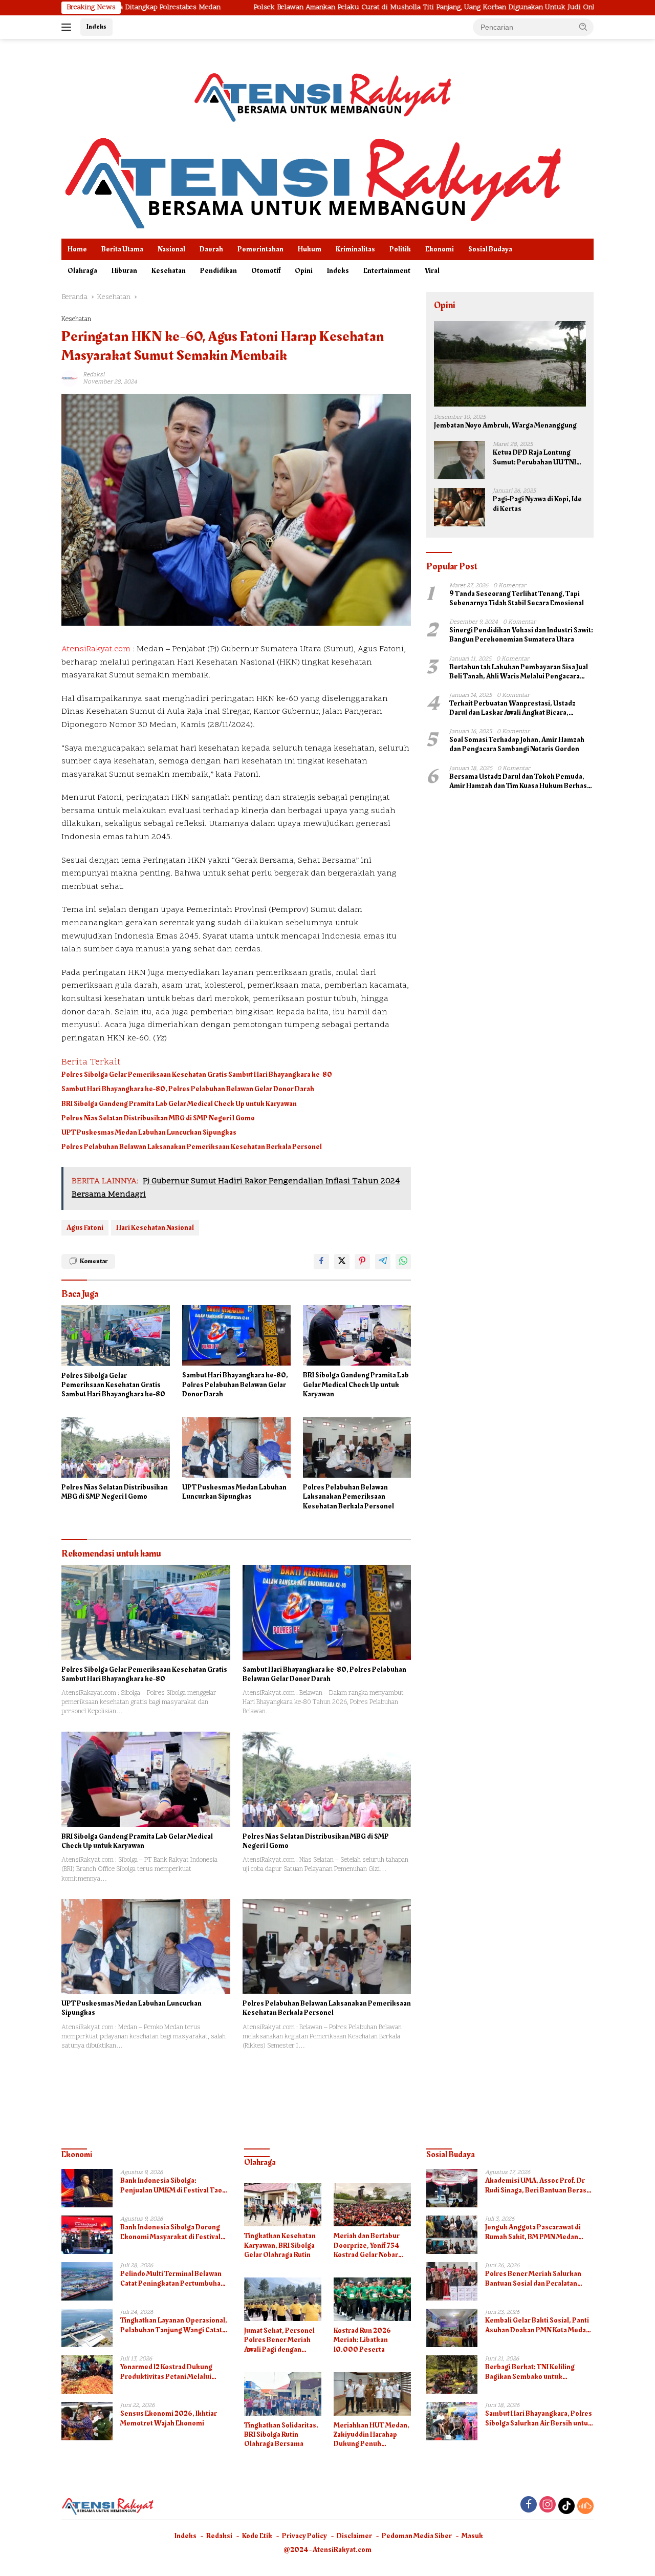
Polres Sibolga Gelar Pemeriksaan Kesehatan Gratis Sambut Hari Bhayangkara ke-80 (197, 1075)
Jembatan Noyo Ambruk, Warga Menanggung (505, 426)
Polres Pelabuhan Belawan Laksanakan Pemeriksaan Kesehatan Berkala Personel (192, 1147)
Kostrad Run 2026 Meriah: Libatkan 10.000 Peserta (362, 2340)
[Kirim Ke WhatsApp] (403, 1262)
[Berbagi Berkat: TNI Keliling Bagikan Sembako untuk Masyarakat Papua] (452, 2375)
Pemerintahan (260, 249)
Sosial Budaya (490, 249)
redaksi (94, 375)
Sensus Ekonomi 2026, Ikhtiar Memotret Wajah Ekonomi (169, 2418)
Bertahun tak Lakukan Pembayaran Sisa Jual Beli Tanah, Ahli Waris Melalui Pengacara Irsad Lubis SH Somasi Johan (519, 672)
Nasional (171, 249)
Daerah (211, 249)
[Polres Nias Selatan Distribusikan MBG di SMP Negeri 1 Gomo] (116, 1448)
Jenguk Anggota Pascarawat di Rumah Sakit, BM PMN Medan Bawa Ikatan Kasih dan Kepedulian (539, 2232)
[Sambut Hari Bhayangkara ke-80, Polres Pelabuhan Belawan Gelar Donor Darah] (236, 1336)
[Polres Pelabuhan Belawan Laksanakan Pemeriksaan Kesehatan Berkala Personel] (357, 1448)
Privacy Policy (304, 2536)
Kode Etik (257, 2536)
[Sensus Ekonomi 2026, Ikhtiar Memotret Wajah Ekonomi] (87, 2421)
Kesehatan (169, 271)
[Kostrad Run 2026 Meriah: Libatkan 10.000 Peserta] (372, 2299)
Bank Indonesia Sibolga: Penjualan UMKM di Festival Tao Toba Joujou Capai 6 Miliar (171, 2185)
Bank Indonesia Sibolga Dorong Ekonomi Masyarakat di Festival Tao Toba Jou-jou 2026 (170, 2232)
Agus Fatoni (85, 1228)
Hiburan (124, 271)
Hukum (310, 249)
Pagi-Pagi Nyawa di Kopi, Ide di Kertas (537, 504)
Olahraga (82, 271)
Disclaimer (354, 2536)
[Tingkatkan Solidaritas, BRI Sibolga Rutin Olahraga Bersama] (283, 2394)
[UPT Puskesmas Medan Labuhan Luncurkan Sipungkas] (236, 1448)
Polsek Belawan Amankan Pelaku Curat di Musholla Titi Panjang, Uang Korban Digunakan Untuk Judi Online (322, 8)
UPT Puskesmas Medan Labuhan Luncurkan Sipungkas (149, 1133)
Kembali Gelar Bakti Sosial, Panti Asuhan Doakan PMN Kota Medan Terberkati (538, 2325)
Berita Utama (122, 249)
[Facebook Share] (321, 1262)
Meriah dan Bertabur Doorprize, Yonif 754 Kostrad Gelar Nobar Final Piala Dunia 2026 (369, 2245)
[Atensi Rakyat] (312, 180)
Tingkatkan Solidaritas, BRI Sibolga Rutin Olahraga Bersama (281, 2435)
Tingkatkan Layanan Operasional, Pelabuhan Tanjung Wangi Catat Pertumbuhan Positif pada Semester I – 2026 (174, 2325)
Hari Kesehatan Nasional (155, 1228)
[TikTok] (566, 2506)
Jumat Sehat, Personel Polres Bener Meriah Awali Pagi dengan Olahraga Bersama (279, 2340)
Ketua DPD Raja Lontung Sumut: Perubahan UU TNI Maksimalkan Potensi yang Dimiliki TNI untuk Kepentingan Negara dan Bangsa (536, 458)
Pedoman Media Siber (417, 2536)
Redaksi (219, 2536)
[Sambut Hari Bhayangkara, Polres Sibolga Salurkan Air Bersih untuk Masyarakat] (452, 2421)
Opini (304, 271)
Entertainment (387, 271)
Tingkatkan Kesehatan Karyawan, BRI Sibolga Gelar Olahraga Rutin (280, 2245)
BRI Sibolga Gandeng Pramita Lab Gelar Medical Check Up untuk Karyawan (179, 1104)
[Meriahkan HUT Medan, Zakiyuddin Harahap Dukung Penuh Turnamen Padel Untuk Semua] (372, 2394)
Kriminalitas (355, 249)
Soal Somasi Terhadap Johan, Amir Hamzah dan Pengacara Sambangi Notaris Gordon (517, 745)
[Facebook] (529, 2506)
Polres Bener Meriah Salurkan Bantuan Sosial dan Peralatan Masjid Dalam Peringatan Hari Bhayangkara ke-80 (533, 2279)
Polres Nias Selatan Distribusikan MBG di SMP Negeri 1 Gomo (158, 1118)
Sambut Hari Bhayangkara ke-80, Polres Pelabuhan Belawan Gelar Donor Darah (188, 1089)
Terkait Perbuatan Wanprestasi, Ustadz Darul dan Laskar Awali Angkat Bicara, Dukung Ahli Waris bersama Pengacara (512, 708)
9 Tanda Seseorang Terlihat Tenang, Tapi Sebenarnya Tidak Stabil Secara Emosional (517, 599)
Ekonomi (440, 249)
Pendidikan (219, 271)
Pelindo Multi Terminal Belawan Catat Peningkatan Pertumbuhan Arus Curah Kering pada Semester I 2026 (174, 2279)
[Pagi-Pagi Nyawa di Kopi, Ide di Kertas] (460, 507)
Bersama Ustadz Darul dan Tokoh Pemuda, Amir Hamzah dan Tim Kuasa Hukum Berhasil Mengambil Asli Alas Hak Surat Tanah (520, 781)
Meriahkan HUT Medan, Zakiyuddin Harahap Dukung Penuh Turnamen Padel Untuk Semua (372, 2435)
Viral (432, 271)
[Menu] (68, 27)
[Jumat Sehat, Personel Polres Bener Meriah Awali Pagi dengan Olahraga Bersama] (283, 2299)
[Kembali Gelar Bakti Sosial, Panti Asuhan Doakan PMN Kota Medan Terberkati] (452, 2328)
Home (77, 249)
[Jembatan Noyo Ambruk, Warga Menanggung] (510, 364)
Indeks (96, 27)
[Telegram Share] (383, 1262)
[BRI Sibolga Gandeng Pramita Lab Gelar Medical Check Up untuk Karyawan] (357, 1336)
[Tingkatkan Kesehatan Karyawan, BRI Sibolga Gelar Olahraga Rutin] (283, 2205)
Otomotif (266, 271)
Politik (400, 249)
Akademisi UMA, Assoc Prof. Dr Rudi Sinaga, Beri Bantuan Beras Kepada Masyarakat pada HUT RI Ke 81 (536, 2185)
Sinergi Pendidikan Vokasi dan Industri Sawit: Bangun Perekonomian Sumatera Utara (521, 635)
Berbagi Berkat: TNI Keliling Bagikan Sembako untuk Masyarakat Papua (530, 2372)
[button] (583, 27)
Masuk (472, 2536)
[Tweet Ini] (342, 1262)
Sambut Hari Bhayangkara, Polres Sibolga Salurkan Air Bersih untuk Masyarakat (539, 2418)
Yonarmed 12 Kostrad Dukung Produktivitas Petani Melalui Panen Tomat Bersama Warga (167, 2372)
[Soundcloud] (585, 2506)
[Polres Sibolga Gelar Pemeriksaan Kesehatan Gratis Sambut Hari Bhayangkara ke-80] (116, 1336)
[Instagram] (548, 2506)
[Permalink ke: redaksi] (70, 378)
